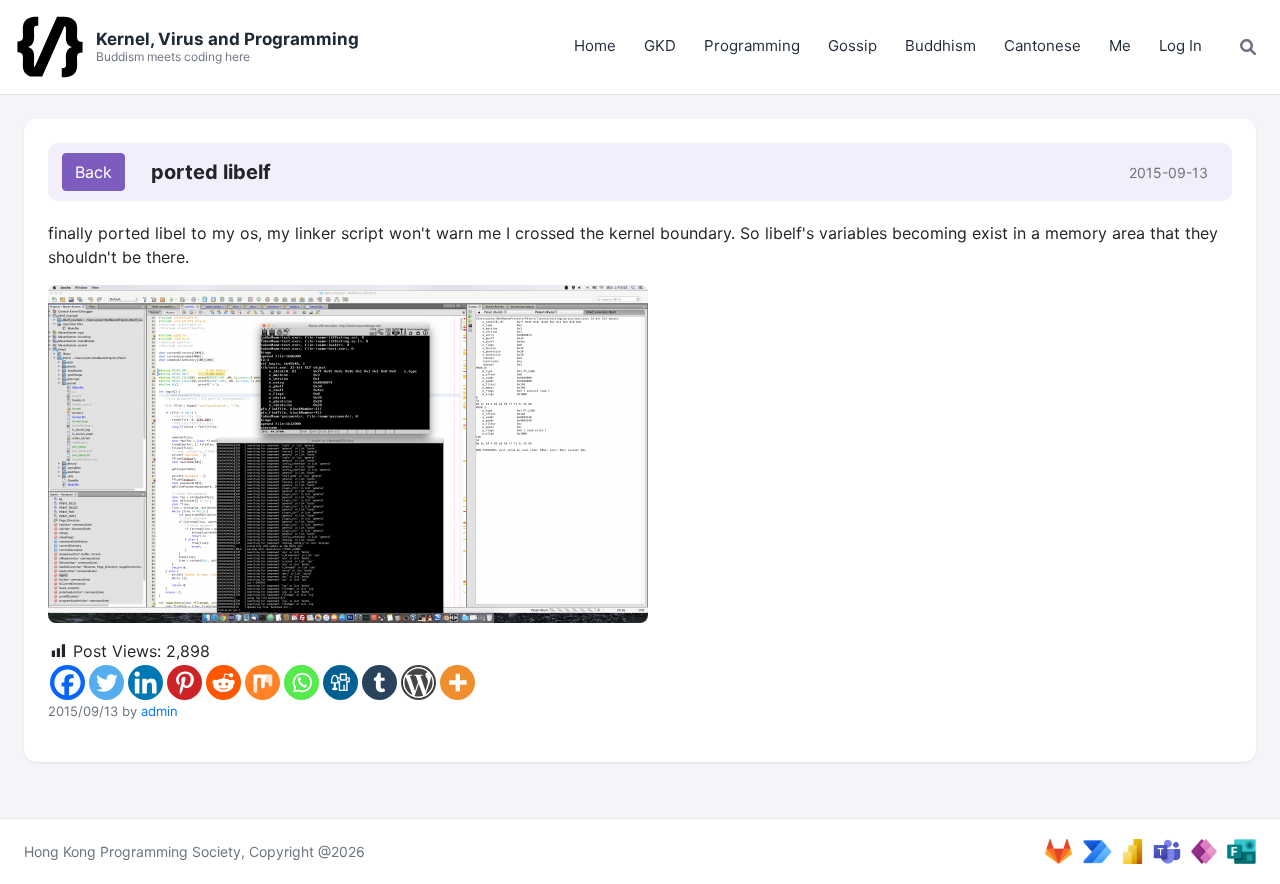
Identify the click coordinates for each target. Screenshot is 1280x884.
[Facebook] (67, 682)
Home (595, 45)
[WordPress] (418, 682)
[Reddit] (223, 682)
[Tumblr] (379, 682)
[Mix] (262, 682)
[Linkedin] (145, 682)
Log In (1180, 45)
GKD (660, 45)
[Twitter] (106, 682)
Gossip (852, 45)
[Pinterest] (184, 682)
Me (1120, 45)
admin (159, 711)
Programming (752, 45)
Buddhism (940, 45)
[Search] (1248, 47)
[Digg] (340, 682)
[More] (457, 682)
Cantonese (1042, 45)
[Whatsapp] (301, 682)
